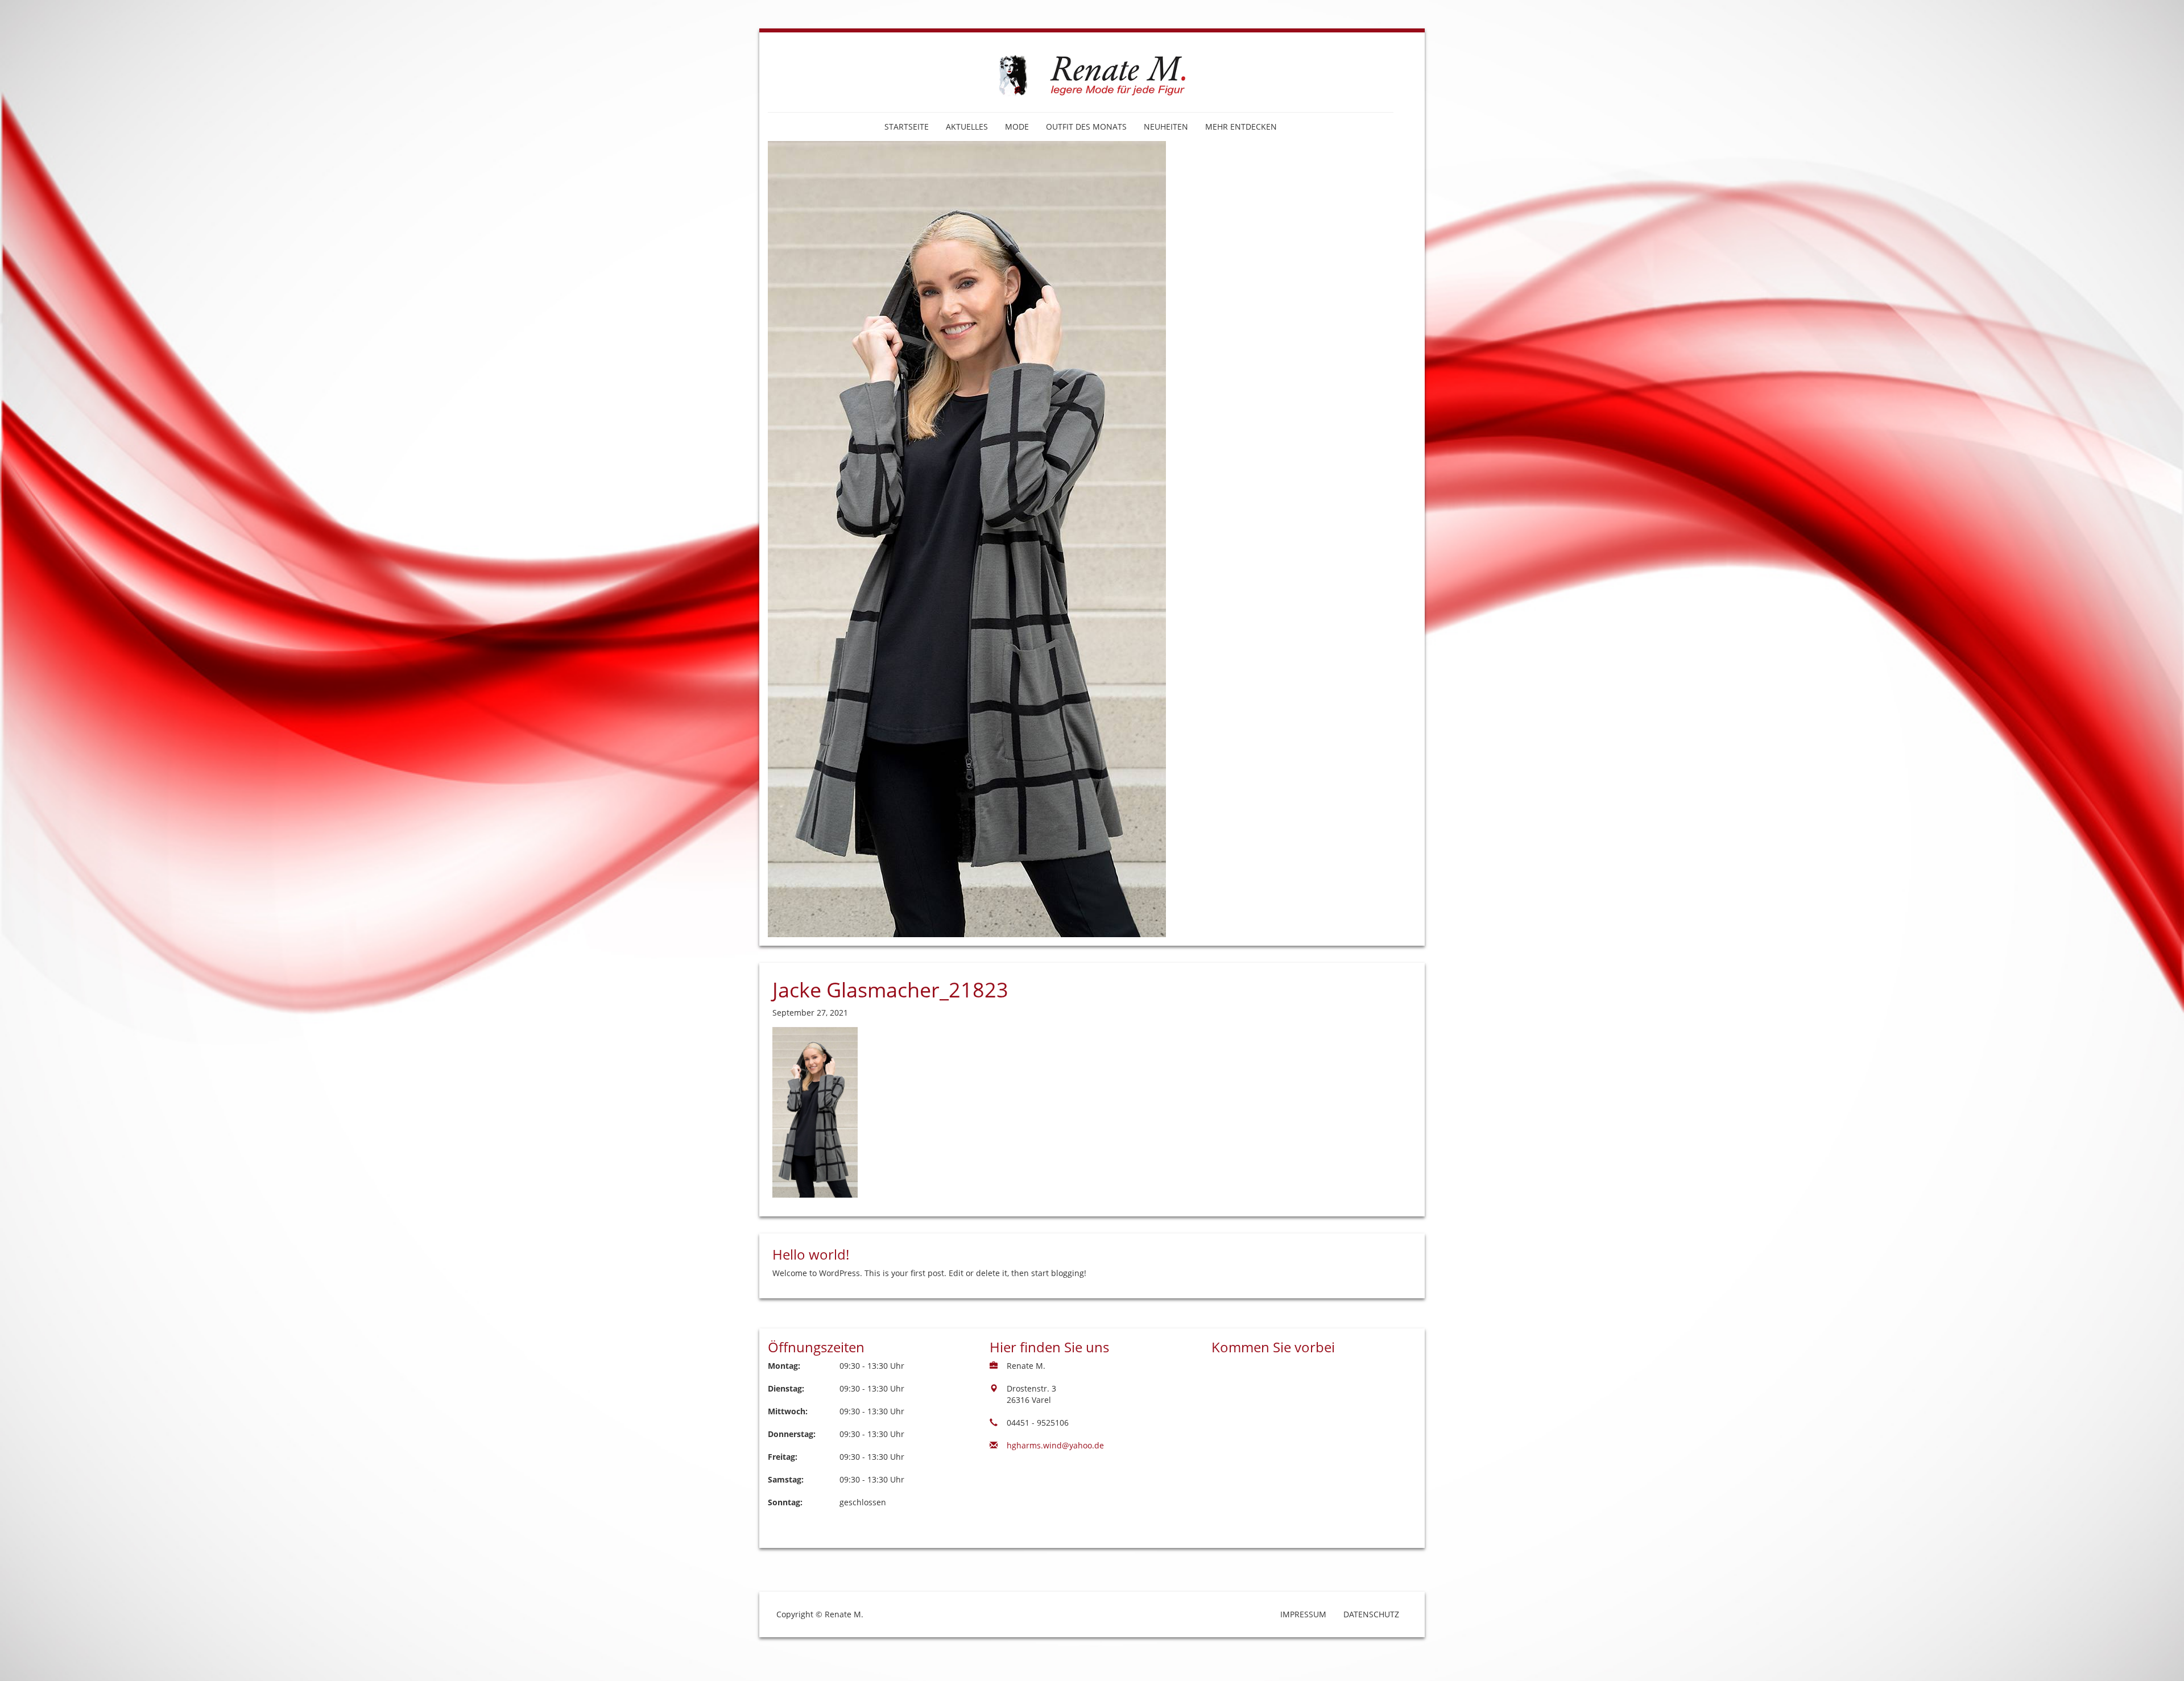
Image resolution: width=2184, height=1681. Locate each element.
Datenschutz (1371, 1614)
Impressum (1303, 1614)
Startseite (907, 127)
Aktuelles (967, 127)
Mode (1017, 127)
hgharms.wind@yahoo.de (1055, 1445)
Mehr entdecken (1241, 127)
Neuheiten (1166, 127)
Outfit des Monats (1086, 127)
